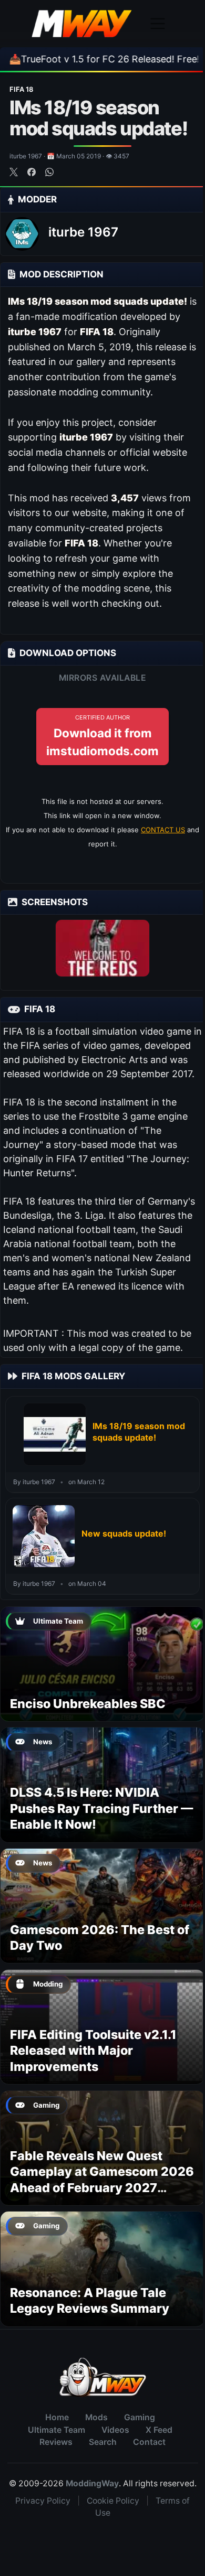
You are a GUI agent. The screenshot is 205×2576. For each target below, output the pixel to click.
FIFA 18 (21, 89)
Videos (115, 2430)
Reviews (56, 2442)
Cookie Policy (113, 2501)
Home (57, 2417)
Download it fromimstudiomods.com (102, 736)
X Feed (159, 2430)
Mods (96, 2417)
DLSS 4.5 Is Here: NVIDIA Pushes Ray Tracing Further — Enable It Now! (101, 1808)
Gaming (140, 2417)
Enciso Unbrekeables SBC (88, 1704)
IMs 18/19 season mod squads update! (139, 1432)
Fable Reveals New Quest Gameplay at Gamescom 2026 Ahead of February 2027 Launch (102, 2180)
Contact (149, 2442)
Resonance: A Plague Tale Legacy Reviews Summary (90, 2300)
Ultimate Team (57, 2430)
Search (103, 2442)
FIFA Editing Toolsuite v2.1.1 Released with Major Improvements (93, 2051)
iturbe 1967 (83, 232)
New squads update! (124, 1533)
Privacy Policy (43, 2501)
